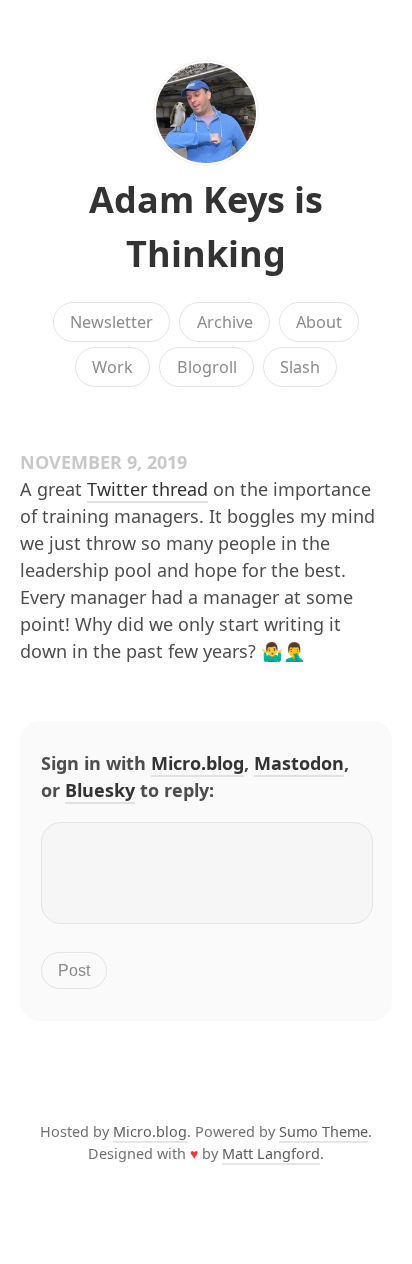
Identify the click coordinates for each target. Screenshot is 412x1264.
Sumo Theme (323, 1131)
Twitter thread (147, 489)
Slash (300, 367)
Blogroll (207, 367)
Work (112, 367)
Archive (225, 322)
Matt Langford (271, 1153)
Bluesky (100, 790)
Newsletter (111, 322)
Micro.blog (197, 763)
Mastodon (299, 763)
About (319, 322)
